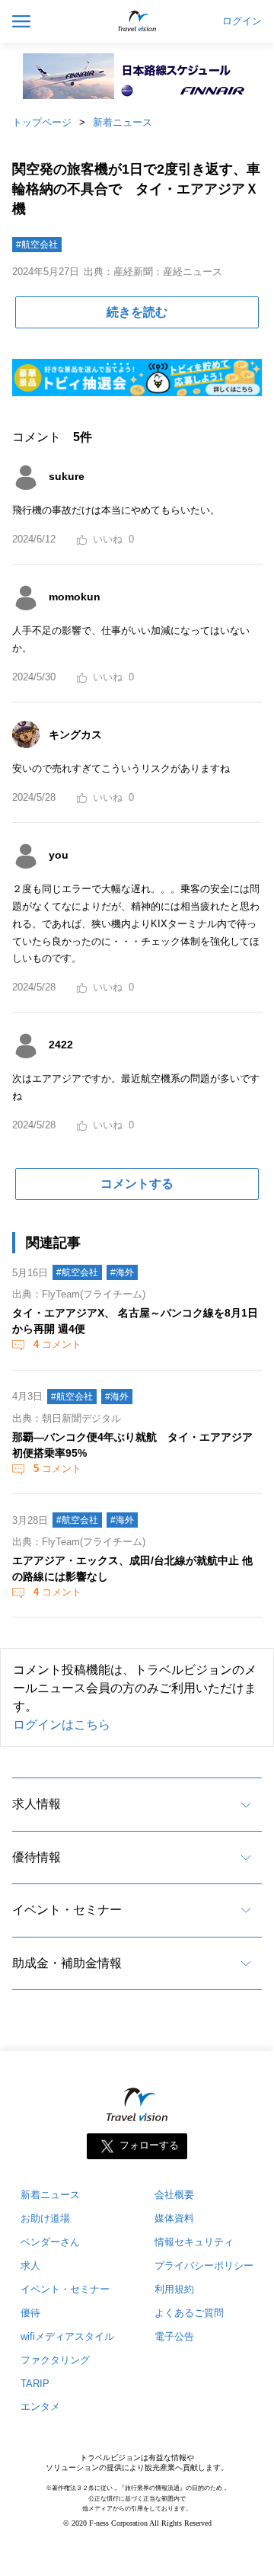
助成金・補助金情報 (67, 1963)
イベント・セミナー (67, 1910)
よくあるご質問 (189, 2313)
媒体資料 (174, 2218)
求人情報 (37, 1804)
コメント (57, 1344)
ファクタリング (55, 2360)
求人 (30, 2266)
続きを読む (137, 312)
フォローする (149, 2145)
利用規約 (174, 2289)
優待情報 (37, 1857)
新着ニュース (123, 122)
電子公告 (174, 2336)
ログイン (242, 21)
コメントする (137, 1184)
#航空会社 (37, 245)
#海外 (122, 1272)
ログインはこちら (62, 1725)
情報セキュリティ (194, 2242)
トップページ (42, 122)
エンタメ (40, 2406)
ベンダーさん (50, 2242)
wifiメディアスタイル (67, 2336)
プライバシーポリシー (204, 2266)
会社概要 (174, 2195)
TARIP (35, 2384)
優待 (30, 2313)
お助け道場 (45, 2218)
